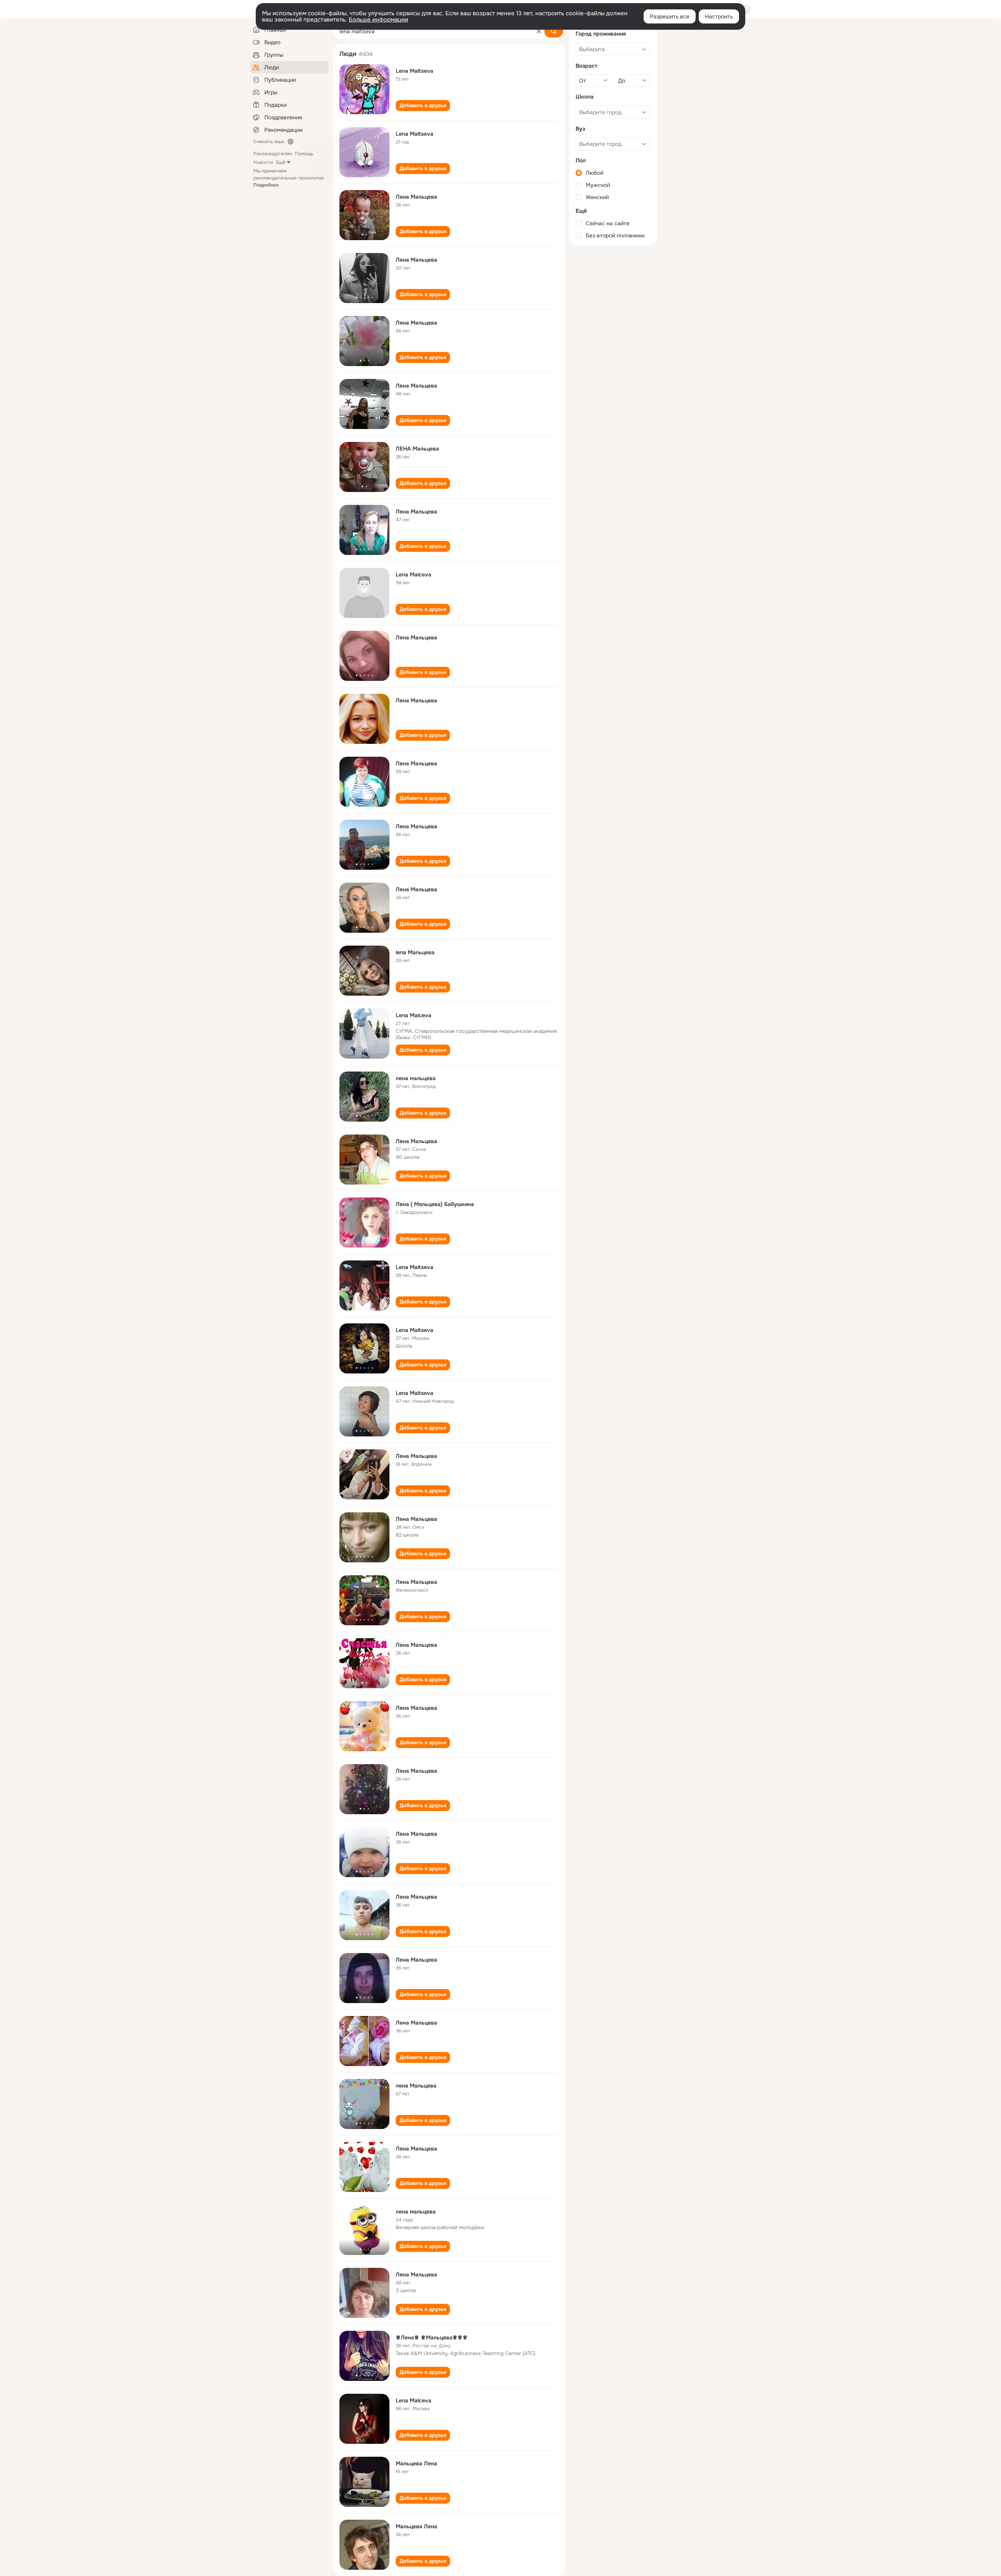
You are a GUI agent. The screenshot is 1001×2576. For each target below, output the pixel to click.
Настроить (719, 16)
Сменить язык (269, 142)
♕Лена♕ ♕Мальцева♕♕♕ (432, 2337)
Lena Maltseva (414, 71)
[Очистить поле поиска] (539, 31)
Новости (263, 162)
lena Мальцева (415, 952)
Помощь (304, 154)
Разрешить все (670, 16)
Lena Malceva (413, 574)
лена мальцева (416, 1078)
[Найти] (554, 31)
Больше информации (379, 20)
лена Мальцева (416, 2086)
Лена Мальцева (416, 197)
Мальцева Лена (416, 2463)
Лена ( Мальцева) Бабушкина (435, 1204)
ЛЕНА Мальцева (417, 449)
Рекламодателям (273, 154)
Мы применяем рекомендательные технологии (289, 178)
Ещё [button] (281, 162)
